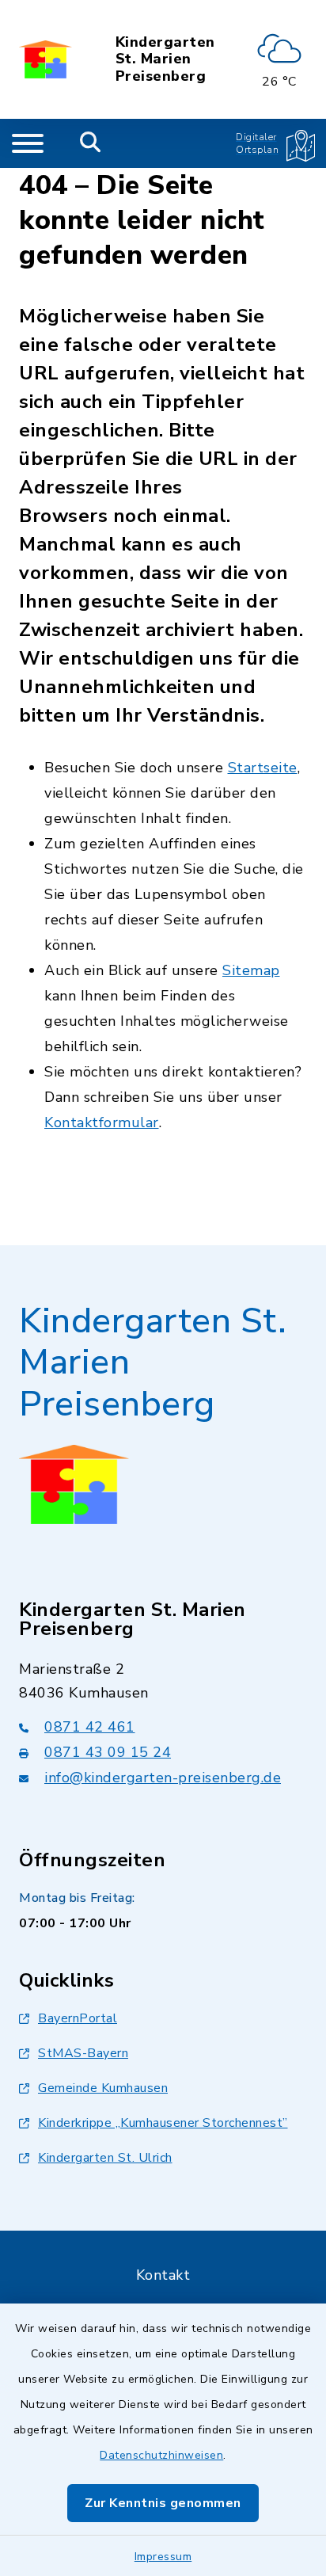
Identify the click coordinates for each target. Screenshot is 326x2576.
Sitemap (251, 970)
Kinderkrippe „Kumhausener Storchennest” (163, 2123)
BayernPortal (78, 2018)
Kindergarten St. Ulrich (105, 2158)
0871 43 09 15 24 (108, 1752)
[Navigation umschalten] (28, 143)
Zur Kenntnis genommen (163, 2503)
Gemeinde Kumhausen (103, 2088)
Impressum (163, 2557)
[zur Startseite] (45, 59)
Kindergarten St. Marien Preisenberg (165, 60)
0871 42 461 (90, 1727)
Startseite (263, 768)
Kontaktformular (102, 1122)
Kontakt (163, 2275)
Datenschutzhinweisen (161, 2455)
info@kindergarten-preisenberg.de (163, 1778)
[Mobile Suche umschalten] (91, 143)
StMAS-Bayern (83, 2053)
